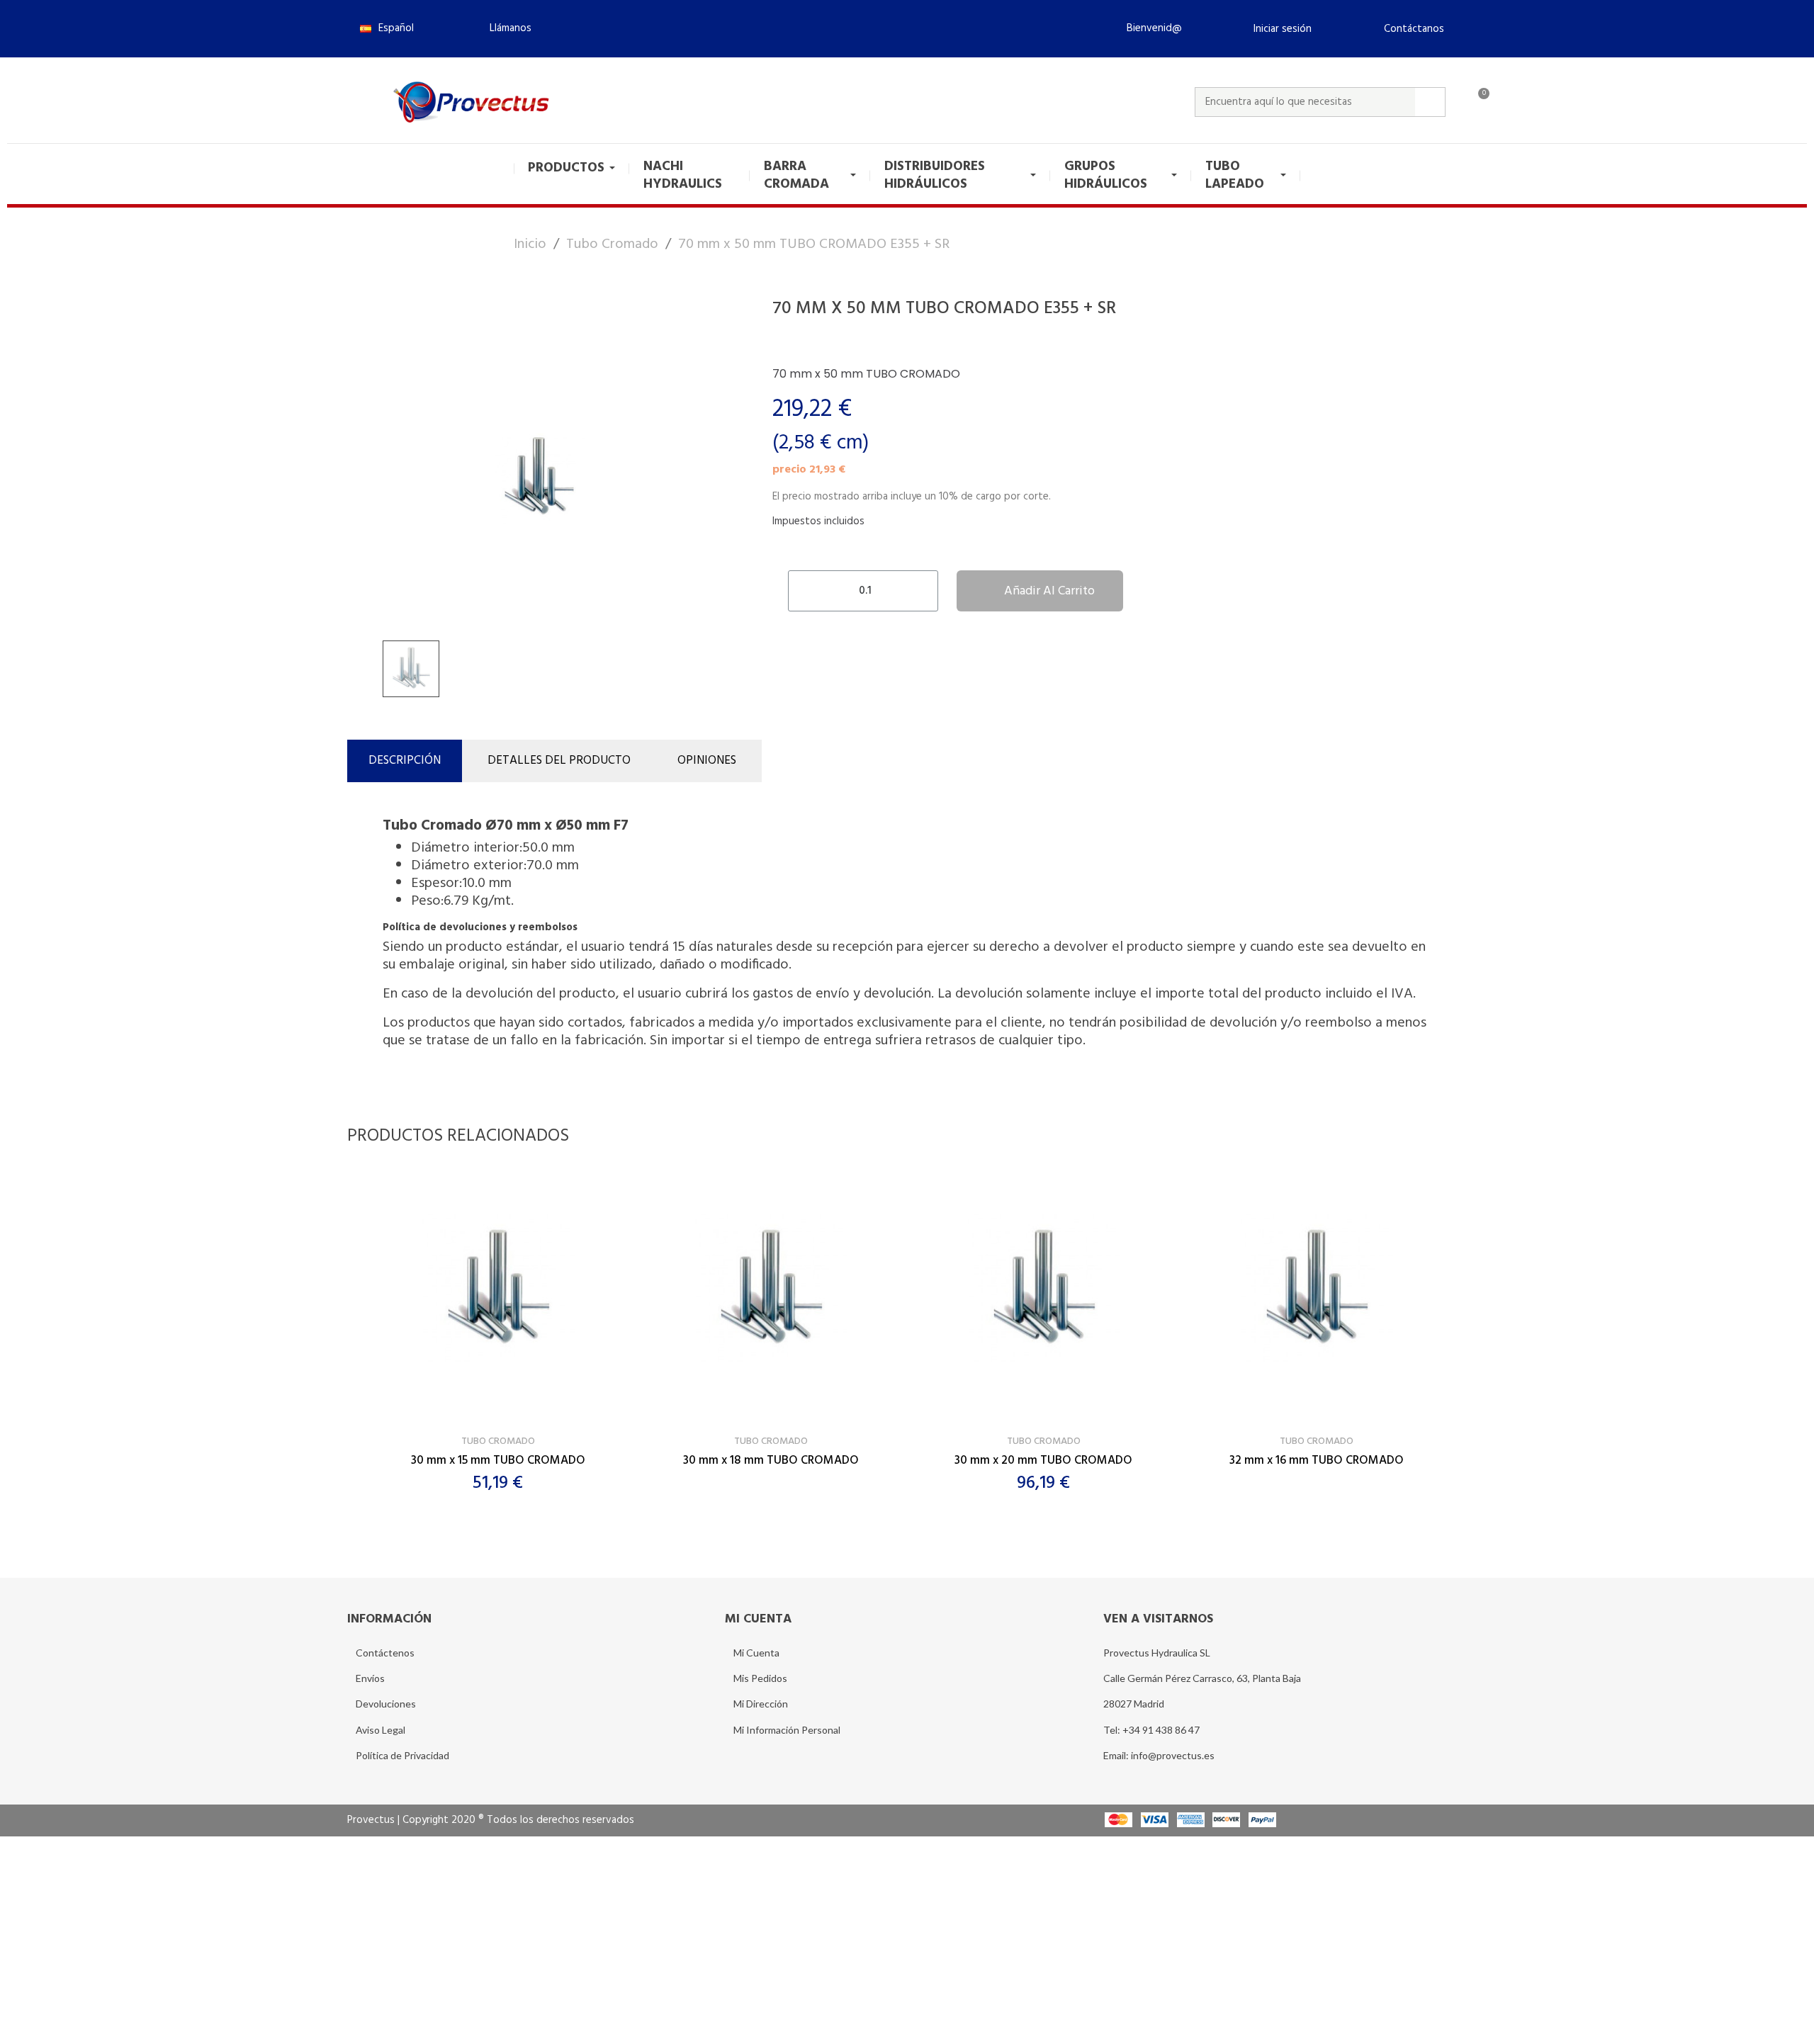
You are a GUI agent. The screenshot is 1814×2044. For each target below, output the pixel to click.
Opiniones (707, 761)
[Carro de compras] (1477, 102)
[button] (505, 28)
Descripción (405, 761)
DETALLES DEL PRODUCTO (559, 761)
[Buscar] (1430, 102)
